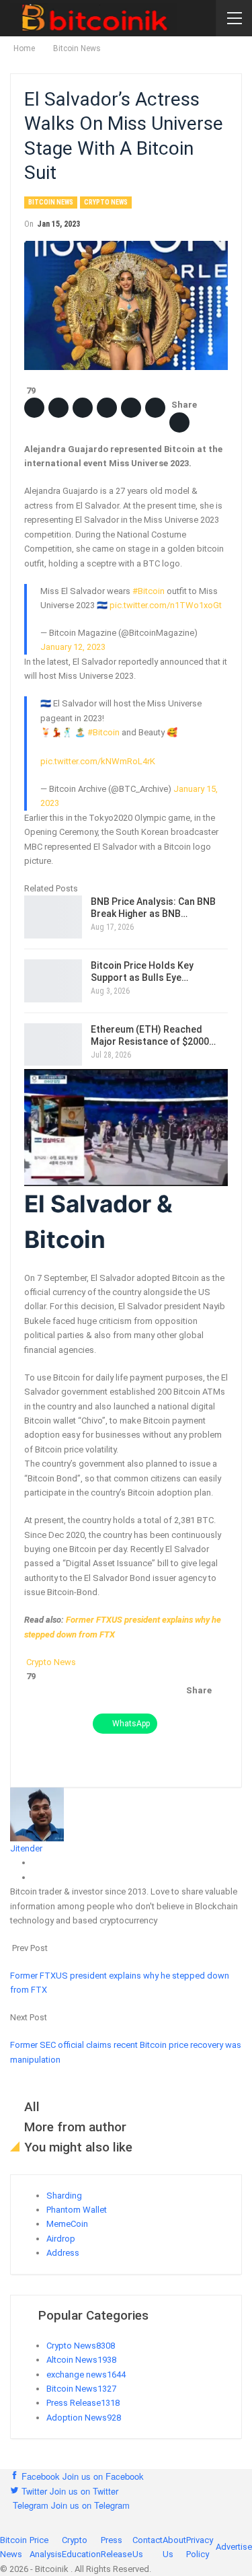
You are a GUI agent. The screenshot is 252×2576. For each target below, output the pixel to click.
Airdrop (61, 2239)
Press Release (83, 2403)
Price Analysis (46, 2547)
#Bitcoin (149, 591)
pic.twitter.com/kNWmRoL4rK (98, 761)
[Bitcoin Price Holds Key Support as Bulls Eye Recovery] (53, 981)
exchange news (86, 2375)
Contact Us (148, 2547)
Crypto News (106, 202)
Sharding (64, 2196)
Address (63, 2253)
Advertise (234, 2547)
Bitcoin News (51, 202)
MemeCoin (67, 2224)
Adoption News (84, 2418)
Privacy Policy (200, 2547)
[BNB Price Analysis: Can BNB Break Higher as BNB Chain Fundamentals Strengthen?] (53, 917)
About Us (174, 2547)
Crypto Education (81, 2547)
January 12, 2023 (73, 647)
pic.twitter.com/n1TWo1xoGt (166, 605)
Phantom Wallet (77, 2210)
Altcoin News (81, 2360)
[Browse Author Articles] (37, 1813)
